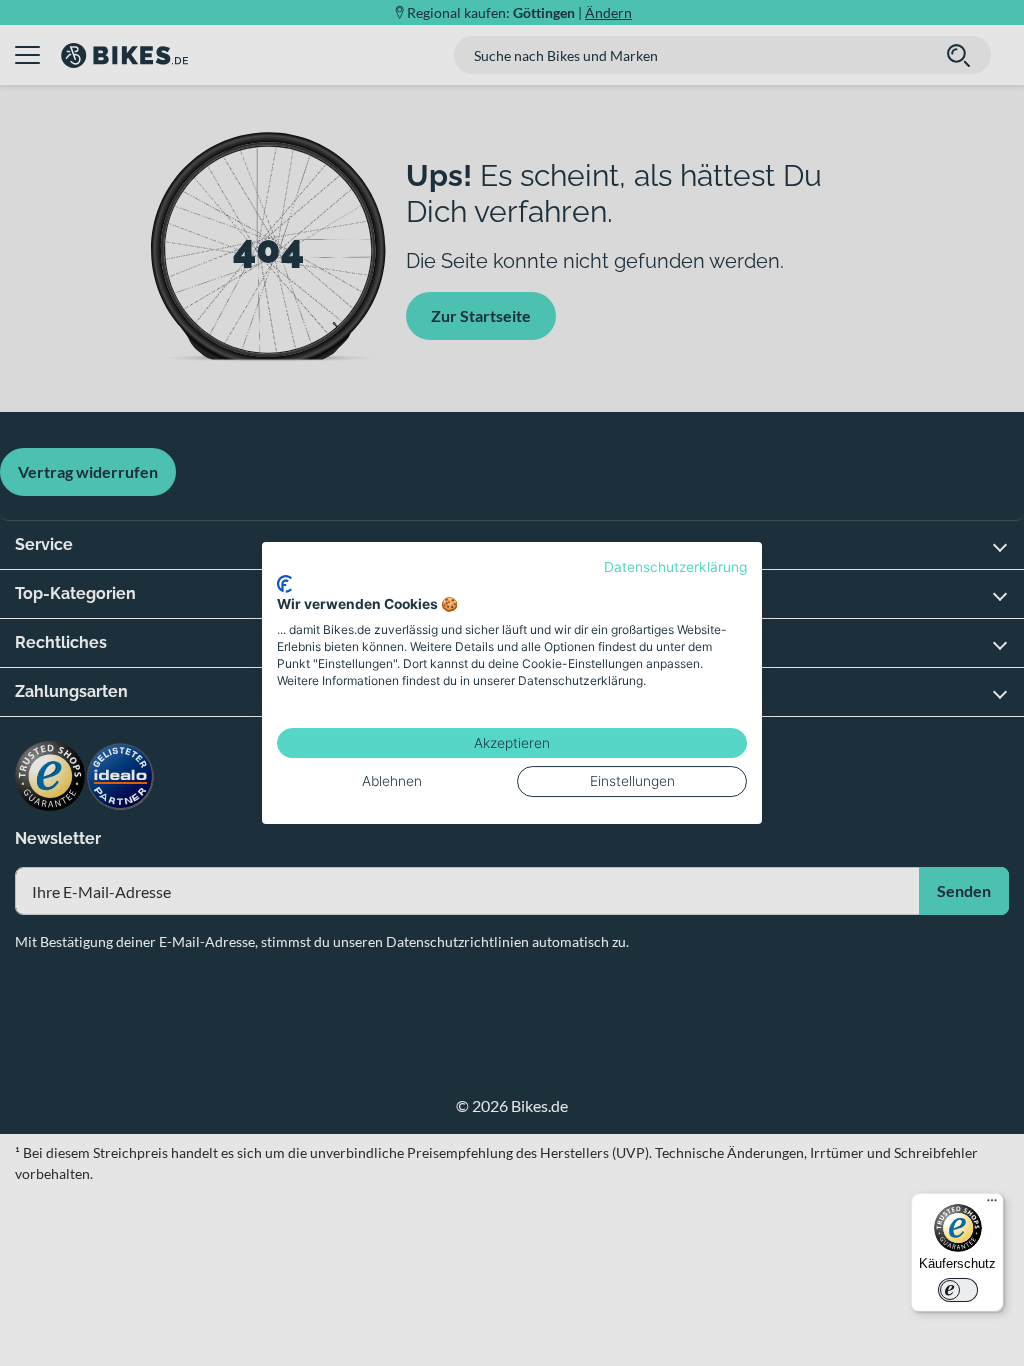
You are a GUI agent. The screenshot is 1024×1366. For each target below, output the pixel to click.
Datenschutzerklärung (675, 567)
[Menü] (992, 1205)
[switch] (958, 1290)
